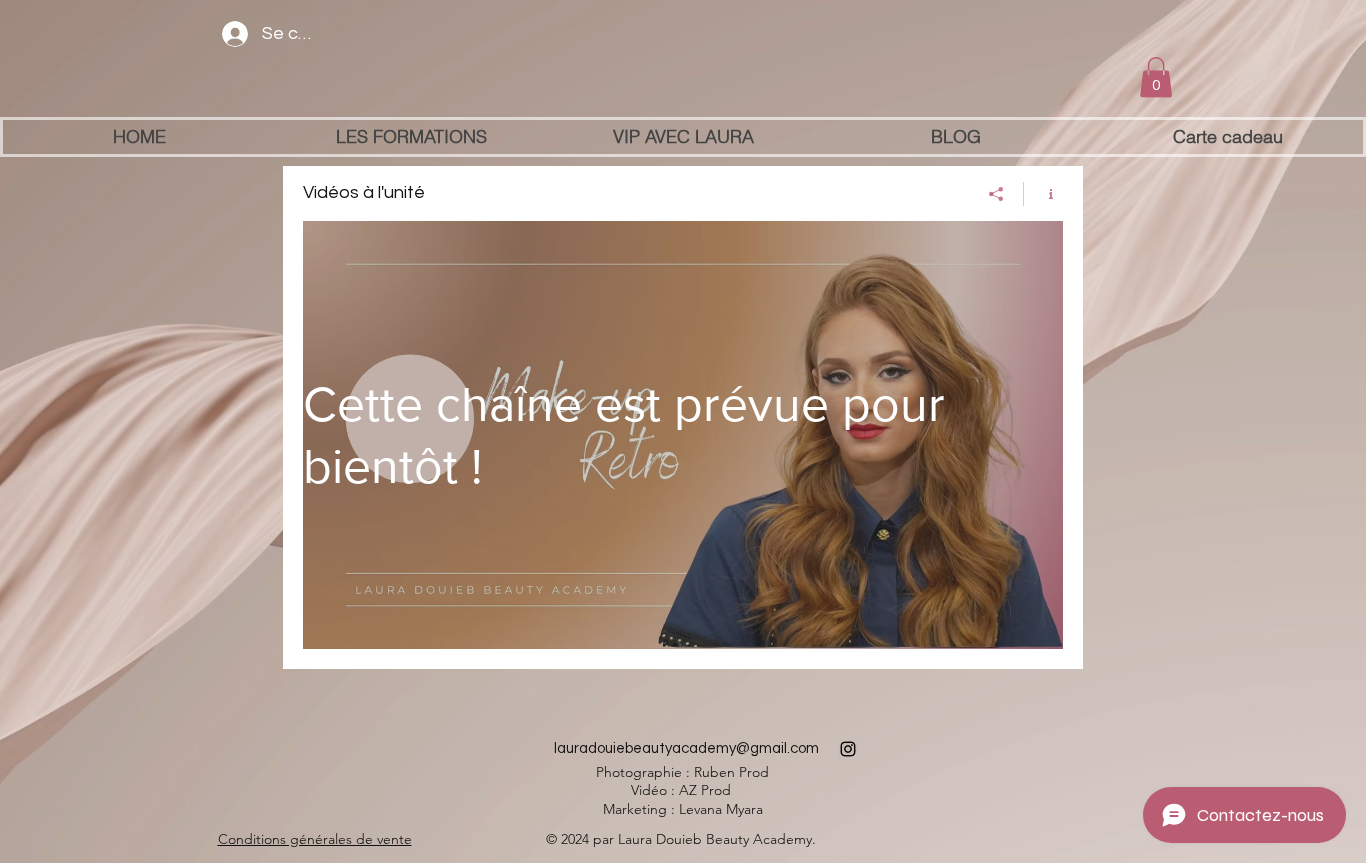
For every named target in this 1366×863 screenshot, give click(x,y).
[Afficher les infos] (1043, 194)
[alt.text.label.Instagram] (848, 749)
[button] (1156, 77)
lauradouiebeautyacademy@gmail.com (686, 748)
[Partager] (996, 194)
